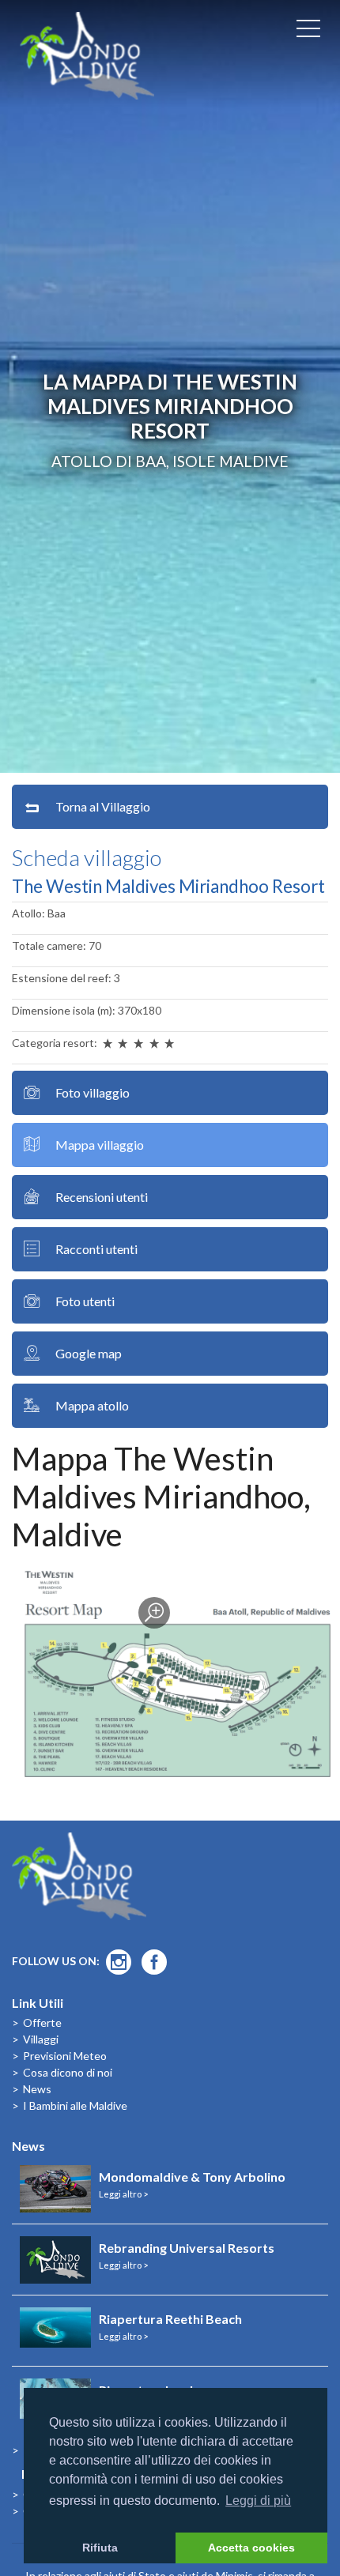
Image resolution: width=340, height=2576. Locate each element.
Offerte (42, 2022)
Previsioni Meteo (65, 2056)
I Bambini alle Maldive (75, 2105)
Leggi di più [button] (258, 2501)
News (37, 2089)
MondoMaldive (87, 56)
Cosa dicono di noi (68, 2072)
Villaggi (41, 2039)
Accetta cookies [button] (251, 2548)
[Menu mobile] (308, 32)
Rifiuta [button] (100, 2548)
